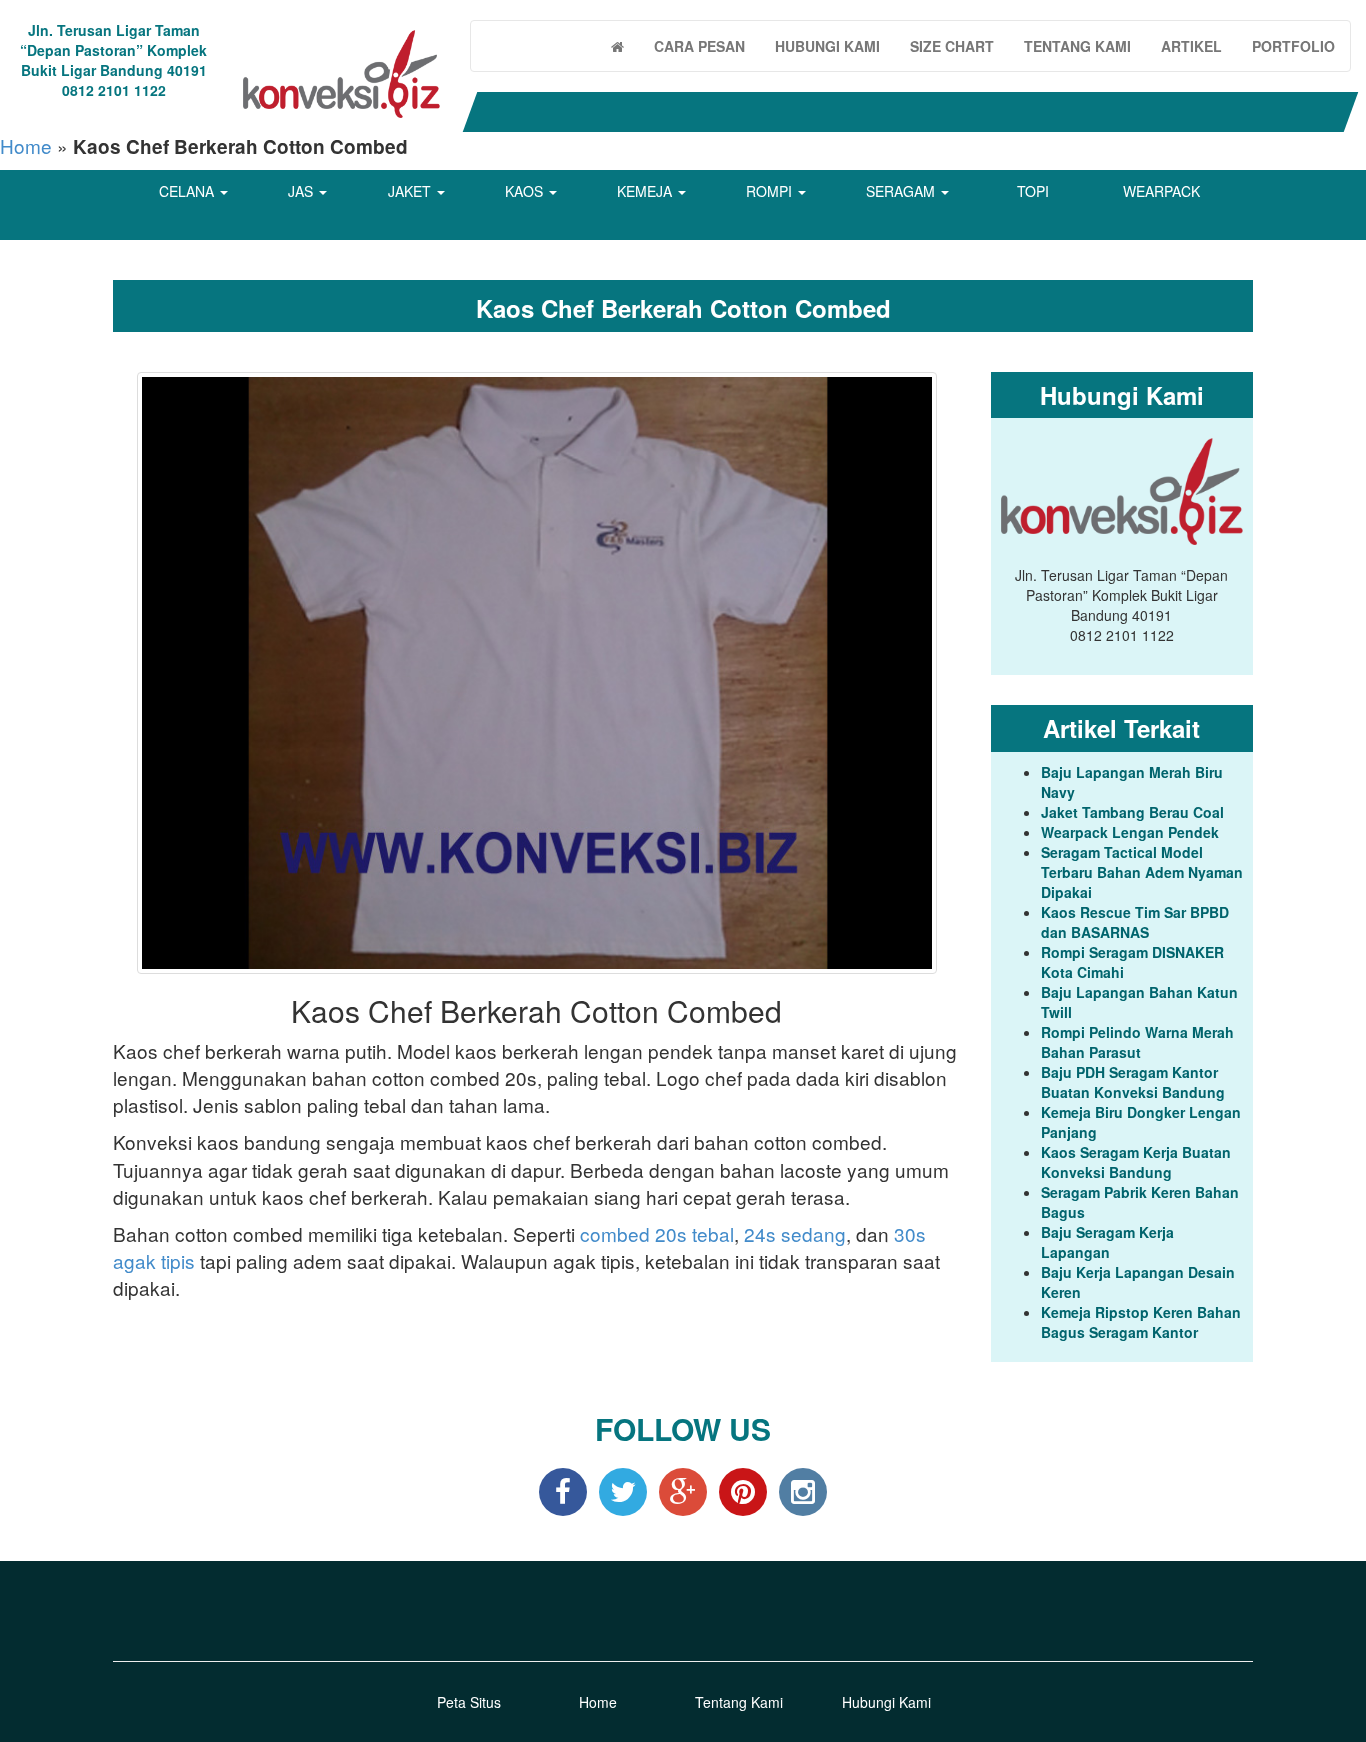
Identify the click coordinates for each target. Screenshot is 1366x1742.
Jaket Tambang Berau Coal (1132, 812)
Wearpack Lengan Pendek (1130, 832)
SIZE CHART (952, 46)
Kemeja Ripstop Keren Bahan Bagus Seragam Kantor (1141, 1322)
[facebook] (563, 1490)
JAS (302, 191)
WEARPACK (1161, 191)
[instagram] (803, 1490)
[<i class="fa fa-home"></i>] (617, 46)
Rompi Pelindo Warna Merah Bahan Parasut (1137, 1042)
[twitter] (623, 1490)
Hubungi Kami (886, 1702)
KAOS (526, 191)
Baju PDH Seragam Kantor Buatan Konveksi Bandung (1133, 1082)
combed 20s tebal (657, 1233)
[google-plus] (683, 1490)
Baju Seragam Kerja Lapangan (1107, 1242)
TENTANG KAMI (1077, 46)
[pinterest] (743, 1490)
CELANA (188, 191)
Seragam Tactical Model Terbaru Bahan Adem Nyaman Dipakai (1142, 872)
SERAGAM (902, 191)
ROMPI (771, 191)
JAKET (411, 191)
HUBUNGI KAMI (827, 46)
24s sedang (795, 1233)
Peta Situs (469, 1702)
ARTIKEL (1191, 46)
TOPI (1033, 191)
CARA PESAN (699, 46)
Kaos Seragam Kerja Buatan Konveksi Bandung (1136, 1162)
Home (26, 145)
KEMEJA (646, 191)
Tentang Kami (739, 1702)
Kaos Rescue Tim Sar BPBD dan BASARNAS (1135, 922)
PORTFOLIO (1293, 46)
